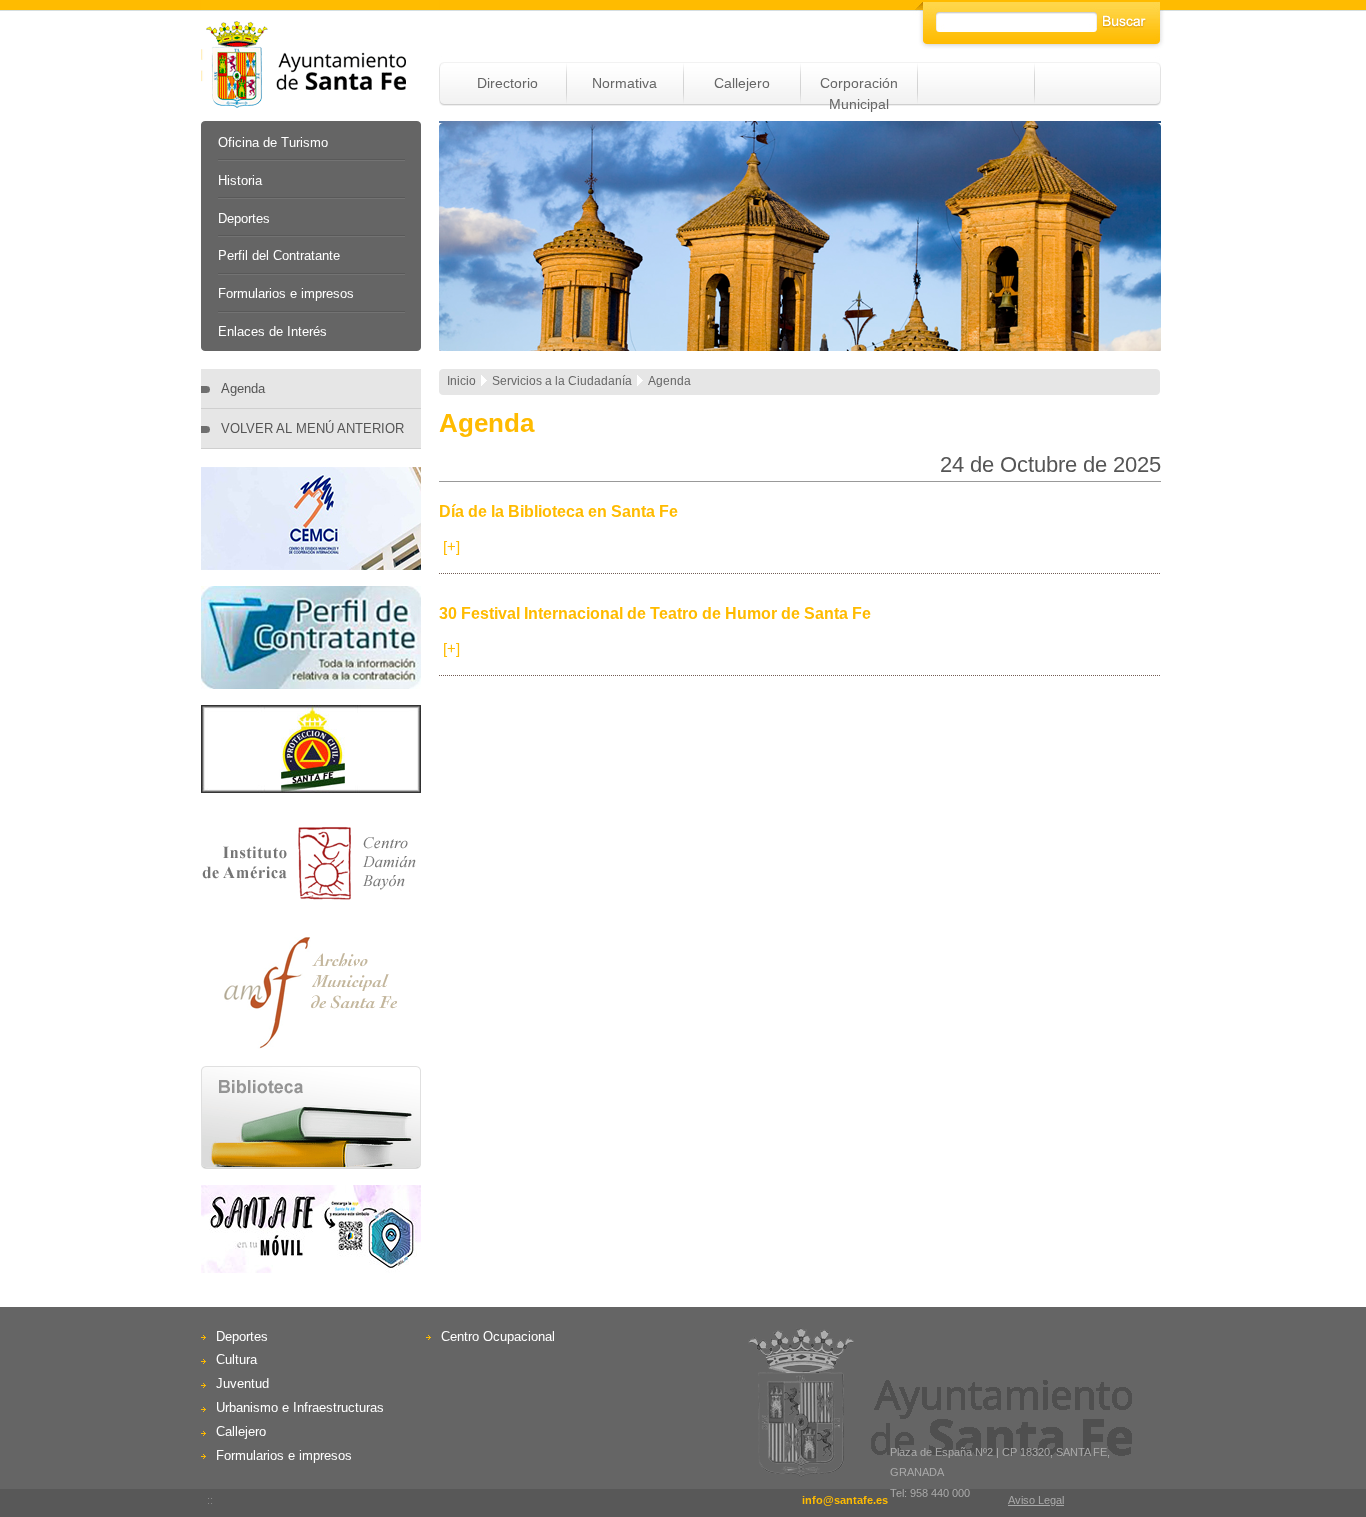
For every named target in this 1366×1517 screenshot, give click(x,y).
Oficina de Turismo (273, 142)
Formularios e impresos (286, 293)
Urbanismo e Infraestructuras (300, 1407)
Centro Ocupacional (498, 1336)
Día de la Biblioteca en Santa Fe (558, 511)
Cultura (236, 1359)
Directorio (507, 83)
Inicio (461, 381)
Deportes (244, 218)
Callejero (742, 83)
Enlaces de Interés (272, 331)
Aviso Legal (1036, 1500)
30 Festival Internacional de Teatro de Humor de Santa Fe (655, 613)
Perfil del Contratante (279, 255)
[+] (451, 546)
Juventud (242, 1383)
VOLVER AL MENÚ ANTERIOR (312, 428)
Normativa (624, 83)
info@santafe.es (845, 1500)
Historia (240, 180)
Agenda (243, 388)
